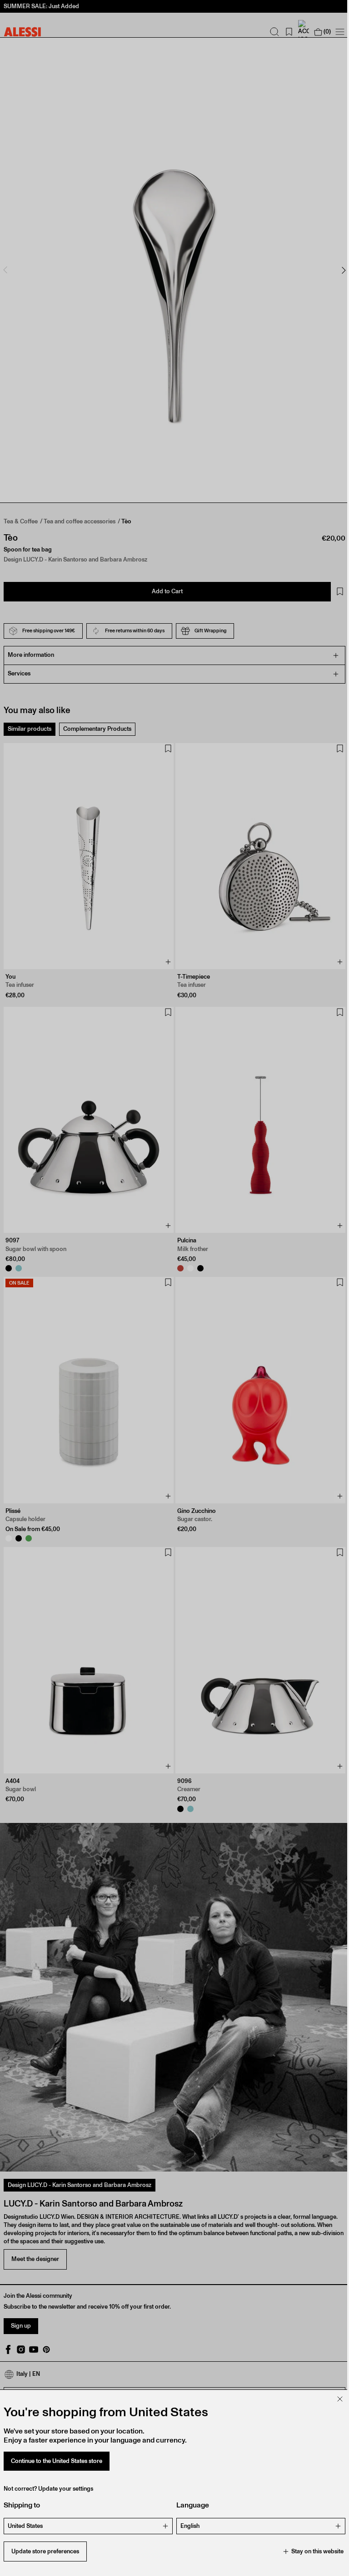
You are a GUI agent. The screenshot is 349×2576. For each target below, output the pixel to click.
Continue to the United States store (57, 2461)
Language (189, 2505)
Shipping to (22, 2505)
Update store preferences (45, 2551)
